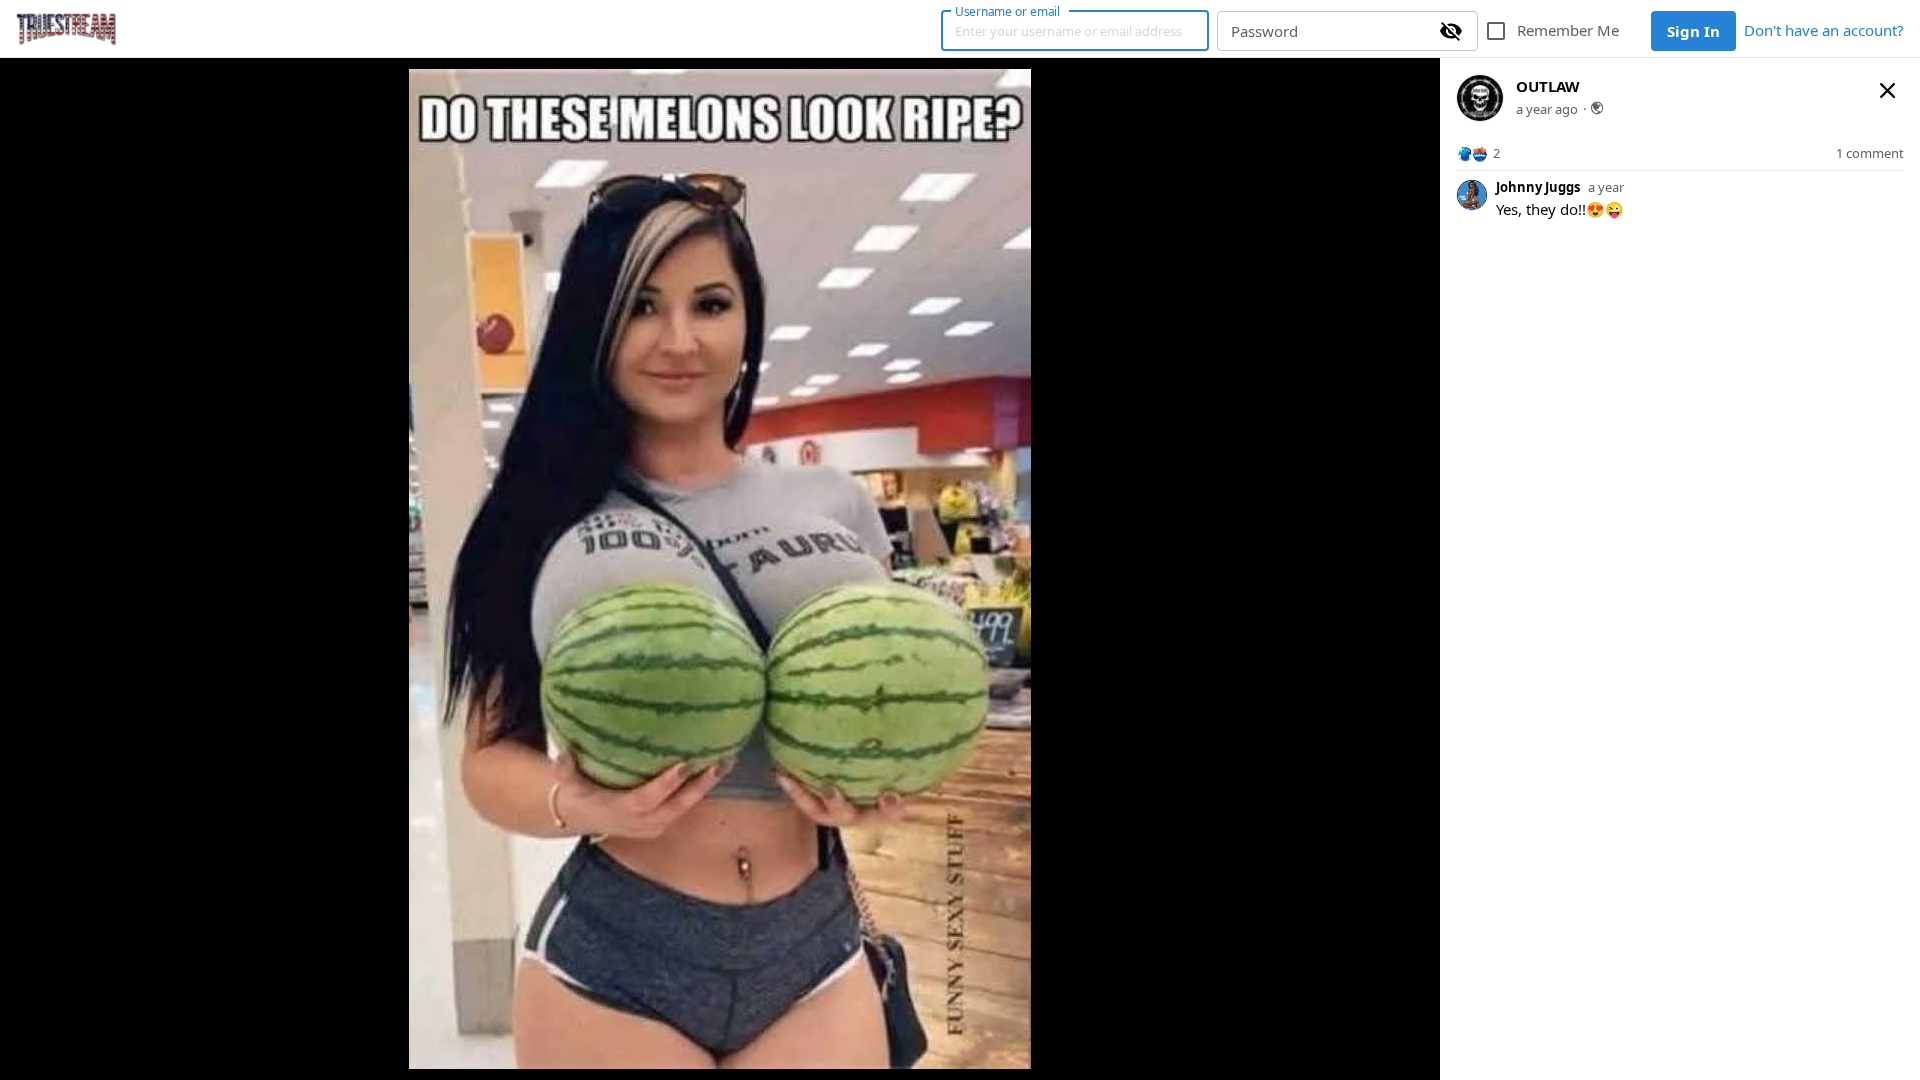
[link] (66, 29)
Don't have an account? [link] (1824, 30)
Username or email (1008, 11)
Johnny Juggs (1538, 187)
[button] (1478, 154)
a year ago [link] (1547, 109)
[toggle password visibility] (1451, 31)
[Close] (1888, 90)
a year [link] (1606, 187)
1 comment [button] (1870, 153)
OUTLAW (1548, 86)
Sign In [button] (1693, 31)
